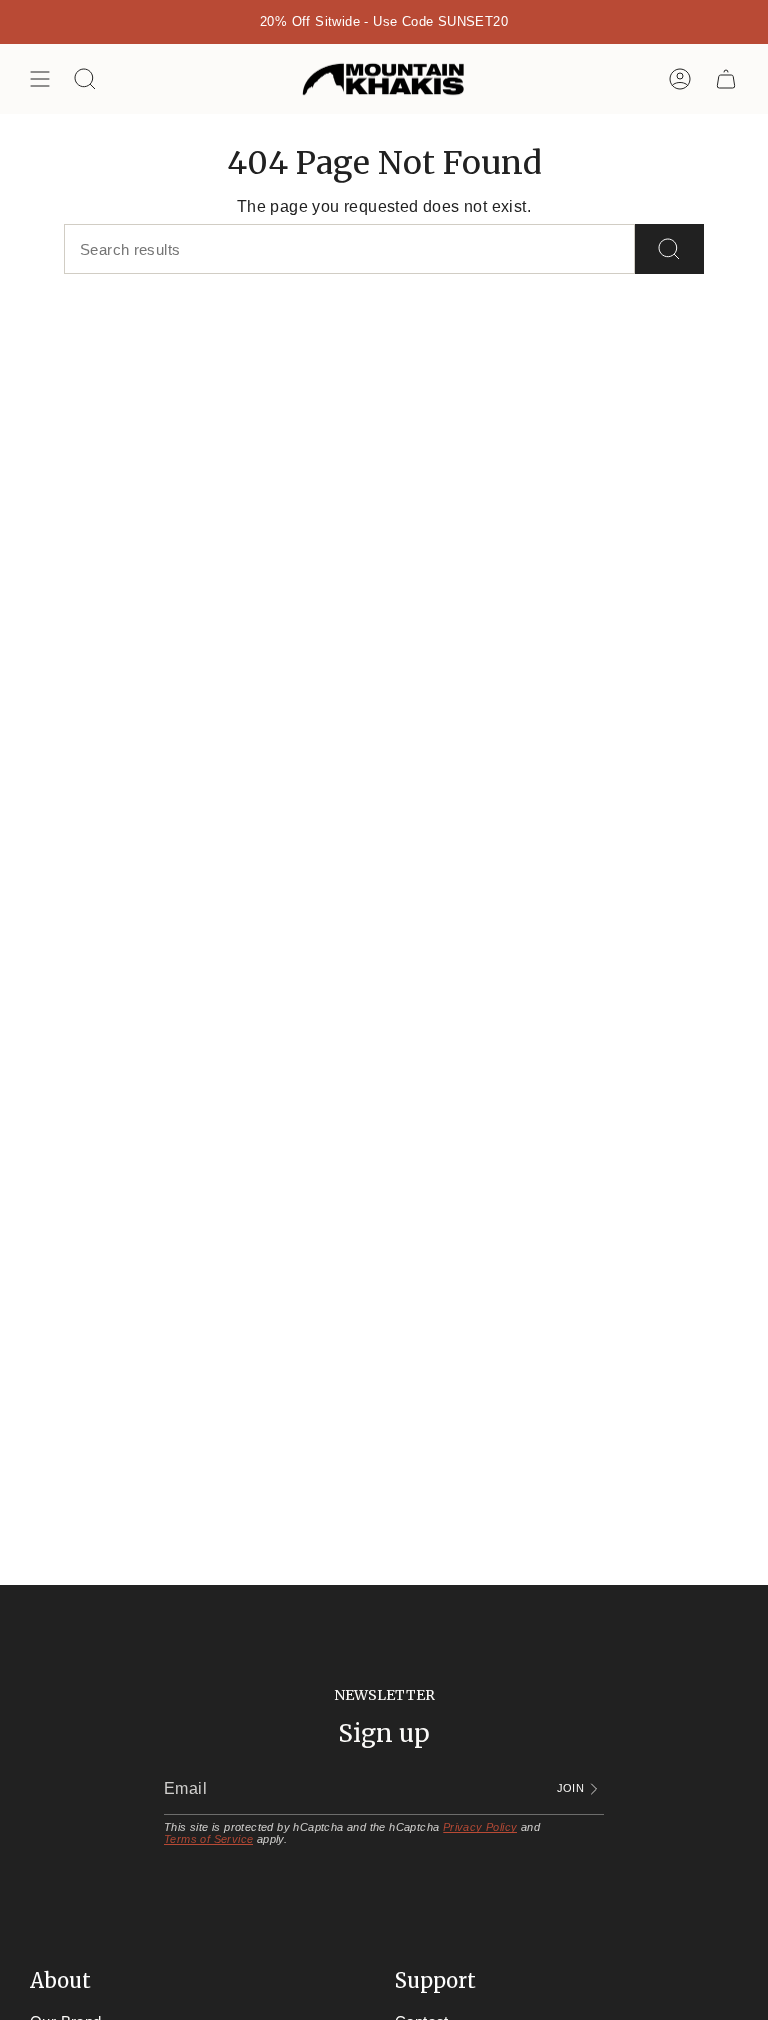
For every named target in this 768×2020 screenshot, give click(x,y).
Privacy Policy (480, 1827)
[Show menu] (40, 79)
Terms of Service (208, 1839)
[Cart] (726, 79)
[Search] (669, 249)
